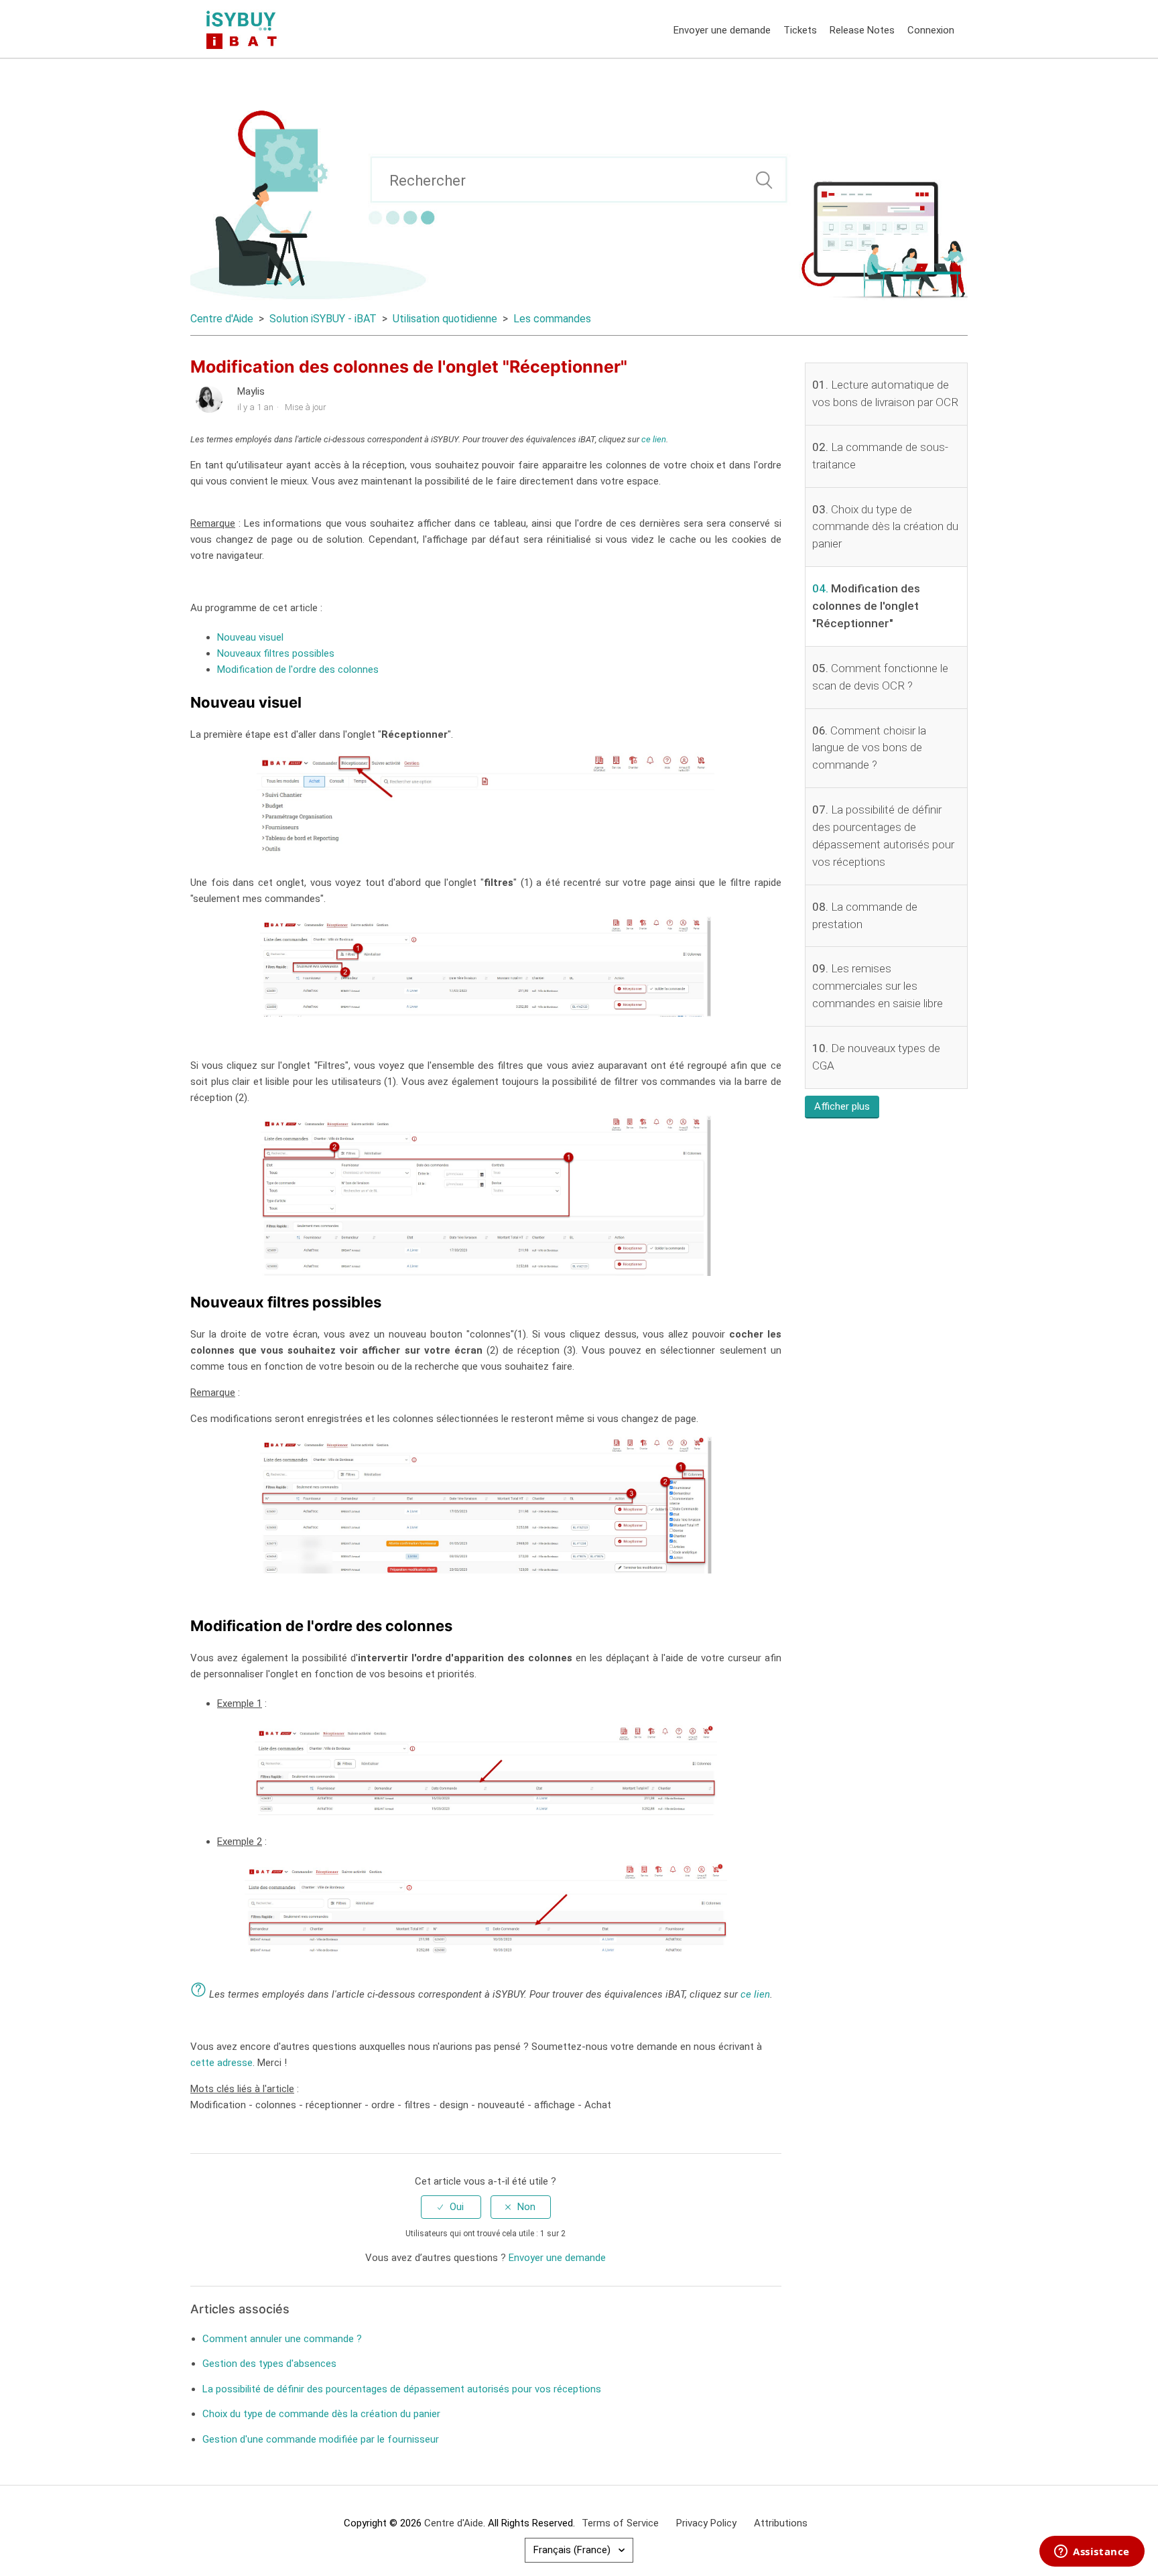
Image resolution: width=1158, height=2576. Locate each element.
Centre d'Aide (222, 319)
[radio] (451, 2207)
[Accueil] (244, 29)
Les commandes (552, 319)
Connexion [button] (931, 30)
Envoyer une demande (722, 30)
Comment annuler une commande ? (282, 2339)
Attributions (781, 2523)
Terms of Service (620, 2523)
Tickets (800, 30)
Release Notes (862, 30)
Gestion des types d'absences (269, 2364)
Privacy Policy (706, 2523)
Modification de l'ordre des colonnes (298, 669)
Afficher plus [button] (842, 1106)
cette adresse (221, 2063)
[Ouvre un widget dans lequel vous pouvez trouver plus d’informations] (1092, 2553)
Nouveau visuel (250, 637)
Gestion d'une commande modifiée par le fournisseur (321, 2439)
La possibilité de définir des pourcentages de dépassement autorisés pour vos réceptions (402, 2389)
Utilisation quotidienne (445, 319)
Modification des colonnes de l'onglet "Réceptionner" (866, 606)
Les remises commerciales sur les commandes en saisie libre (878, 986)
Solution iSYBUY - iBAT (323, 319)
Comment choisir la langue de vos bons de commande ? (869, 748)
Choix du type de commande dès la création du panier (885, 527)
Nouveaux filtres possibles (276, 653)
